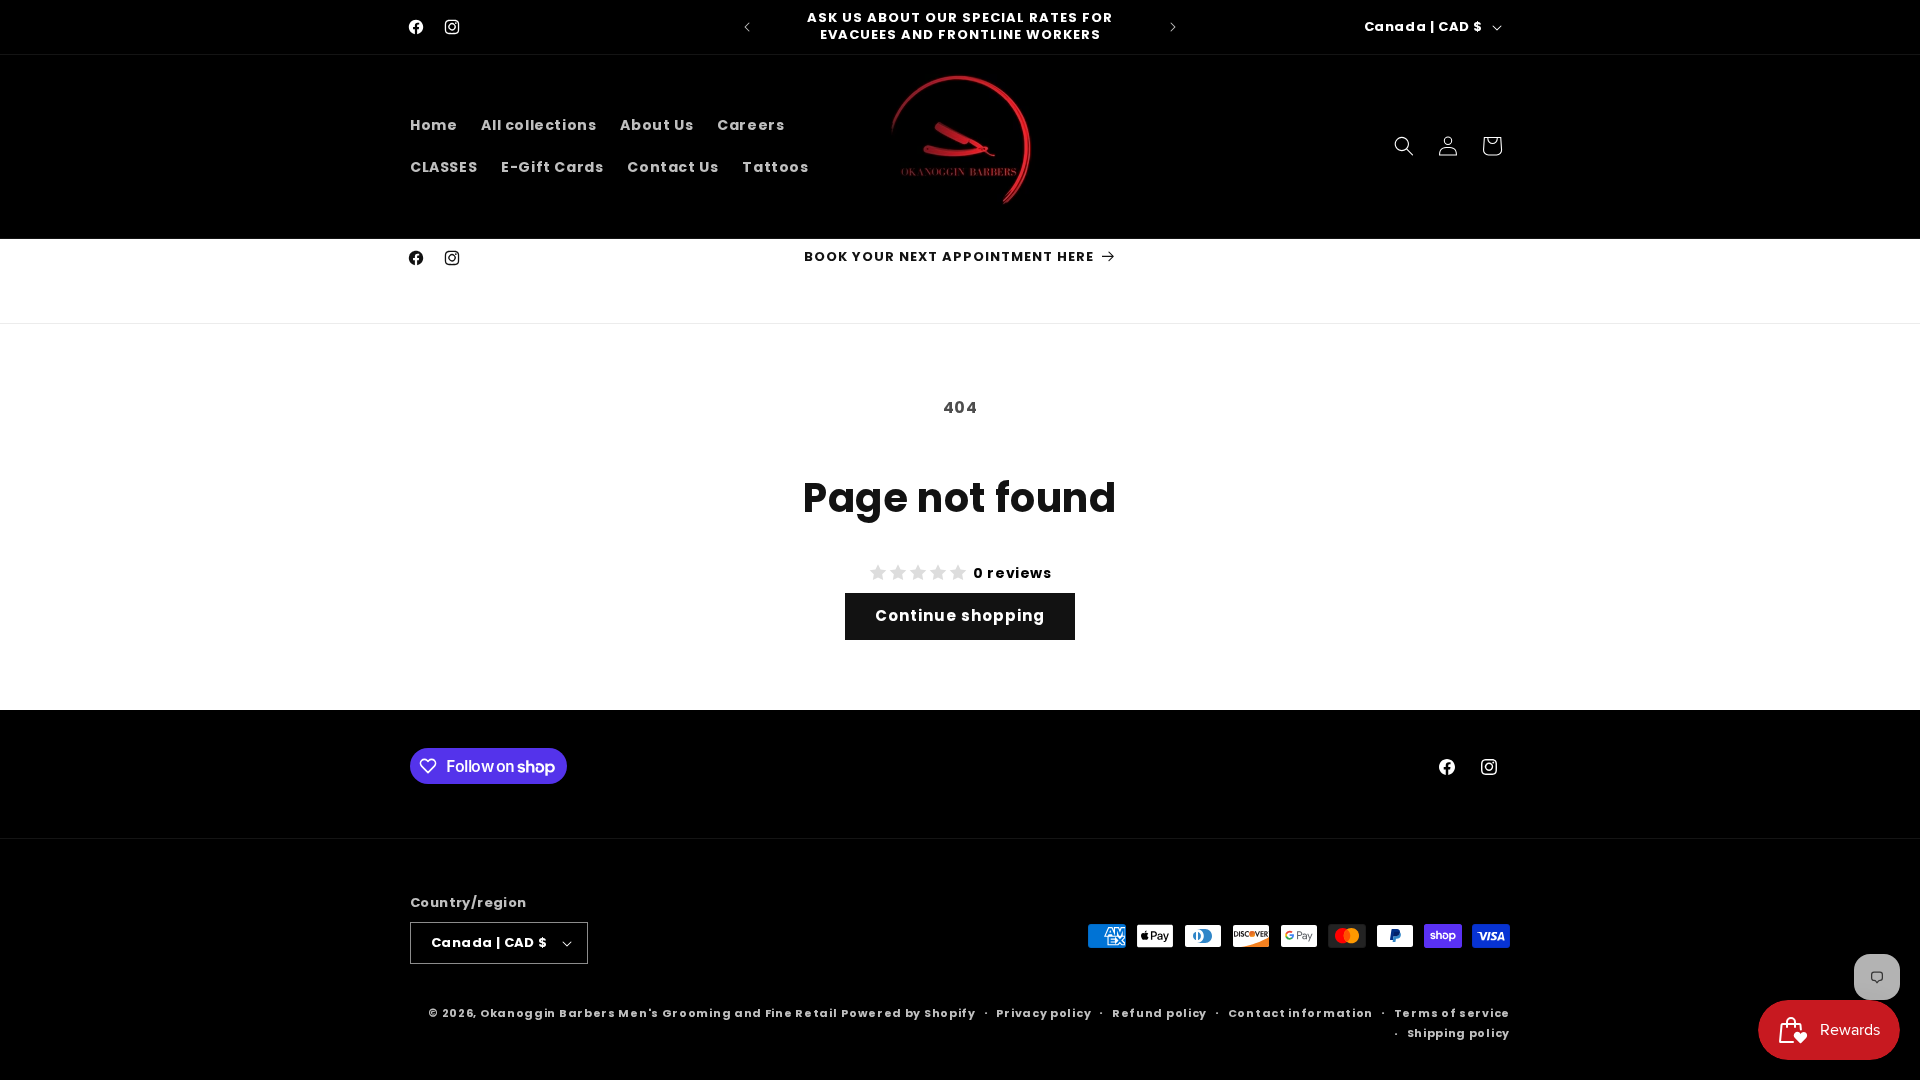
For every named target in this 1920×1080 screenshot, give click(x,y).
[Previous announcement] (747, 27)
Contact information (1300, 1013)
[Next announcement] (1173, 27)
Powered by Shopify (908, 1013)
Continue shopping (960, 615)
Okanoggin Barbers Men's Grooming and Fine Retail (659, 1013)
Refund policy (1159, 1013)
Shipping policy (1459, 1033)
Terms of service (1452, 1013)
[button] (1404, 146)
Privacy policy (1043, 1013)
